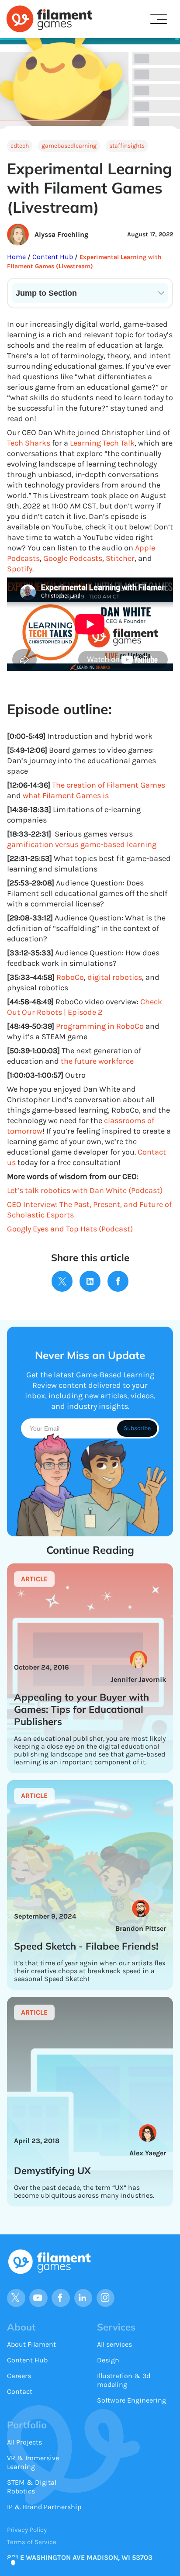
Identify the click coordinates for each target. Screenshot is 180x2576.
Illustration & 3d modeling (124, 2380)
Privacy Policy (27, 2530)
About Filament (31, 2344)
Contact (20, 2391)
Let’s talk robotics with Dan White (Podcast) (85, 1190)
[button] (159, 19)
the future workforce (97, 1061)
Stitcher (120, 558)
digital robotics (115, 977)
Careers (19, 2376)
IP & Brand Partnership (44, 2507)
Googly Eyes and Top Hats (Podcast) (70, 1229)
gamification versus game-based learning (82, 844)
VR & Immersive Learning (33, 2462)
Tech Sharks (29, 443)
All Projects (24, 2442)
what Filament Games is (66, 795)
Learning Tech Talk (102, 443)
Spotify (20, 569)
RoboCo (70, 977)
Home (17, 257)
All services (114, 2344)
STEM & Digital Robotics (32, 2487)
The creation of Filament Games (109, 785)
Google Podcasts (73, 558)
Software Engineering (132, 2400)
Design (108, 2360)
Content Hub (52, 257)
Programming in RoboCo (100, 1026)
